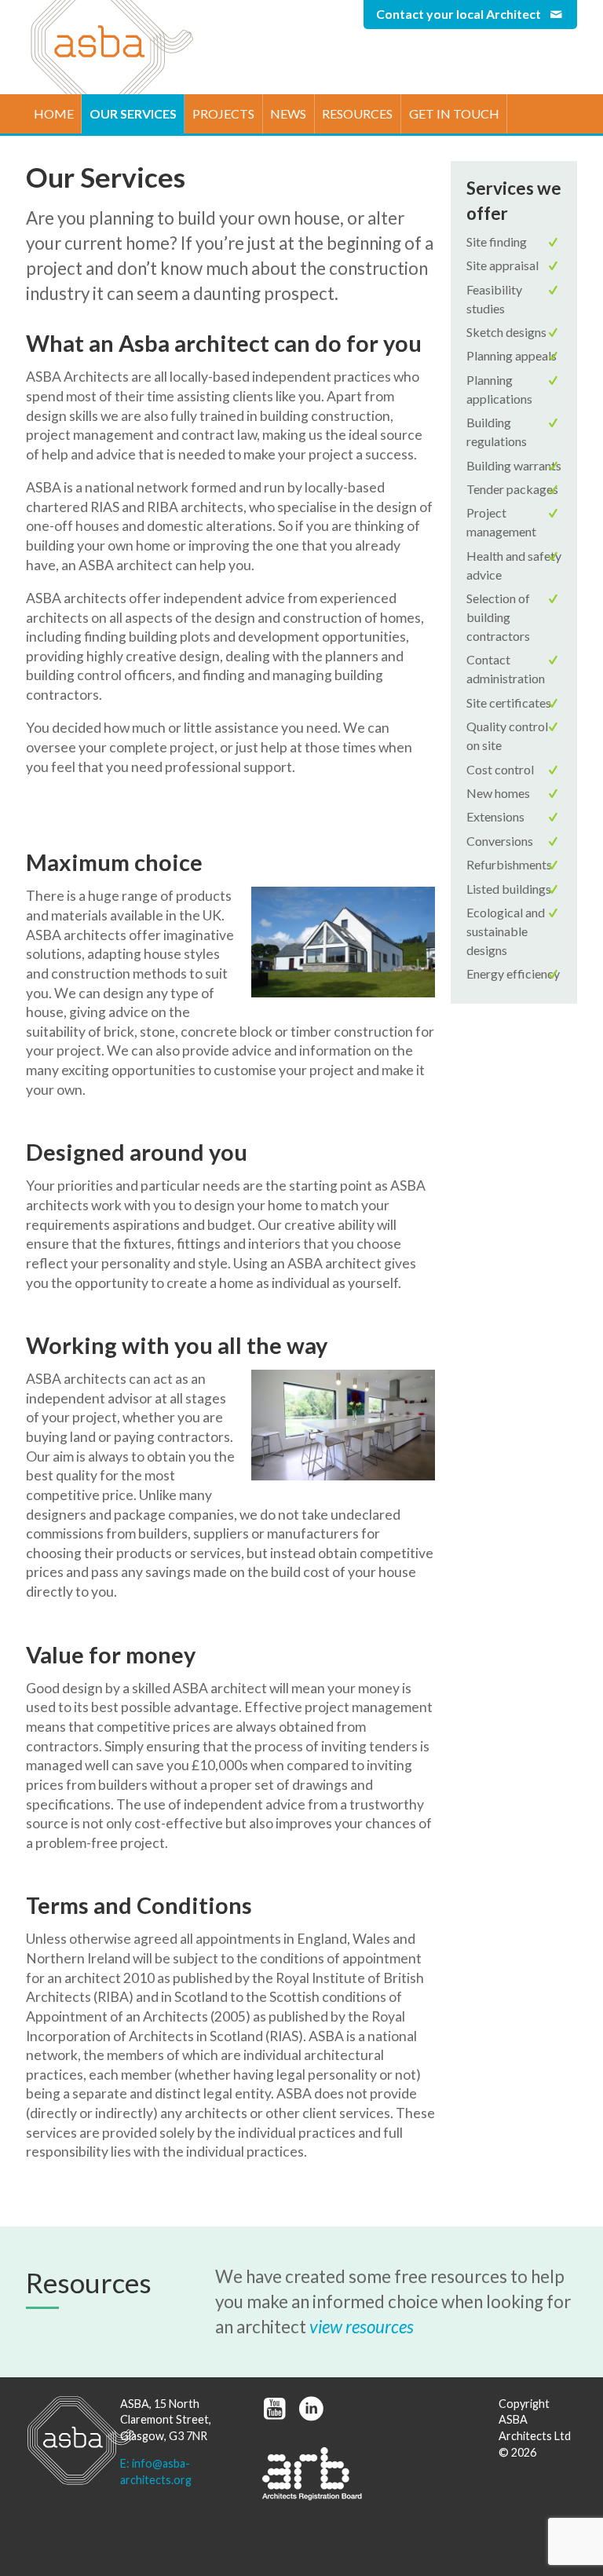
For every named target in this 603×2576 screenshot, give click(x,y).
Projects (223, 113)
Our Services (133, 113)
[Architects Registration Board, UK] (312, 2474)
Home (54, 113)
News (288, 113)
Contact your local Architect (460, 14)
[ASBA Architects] (65, 2441)
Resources (357, 113)
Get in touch (454, 113)
